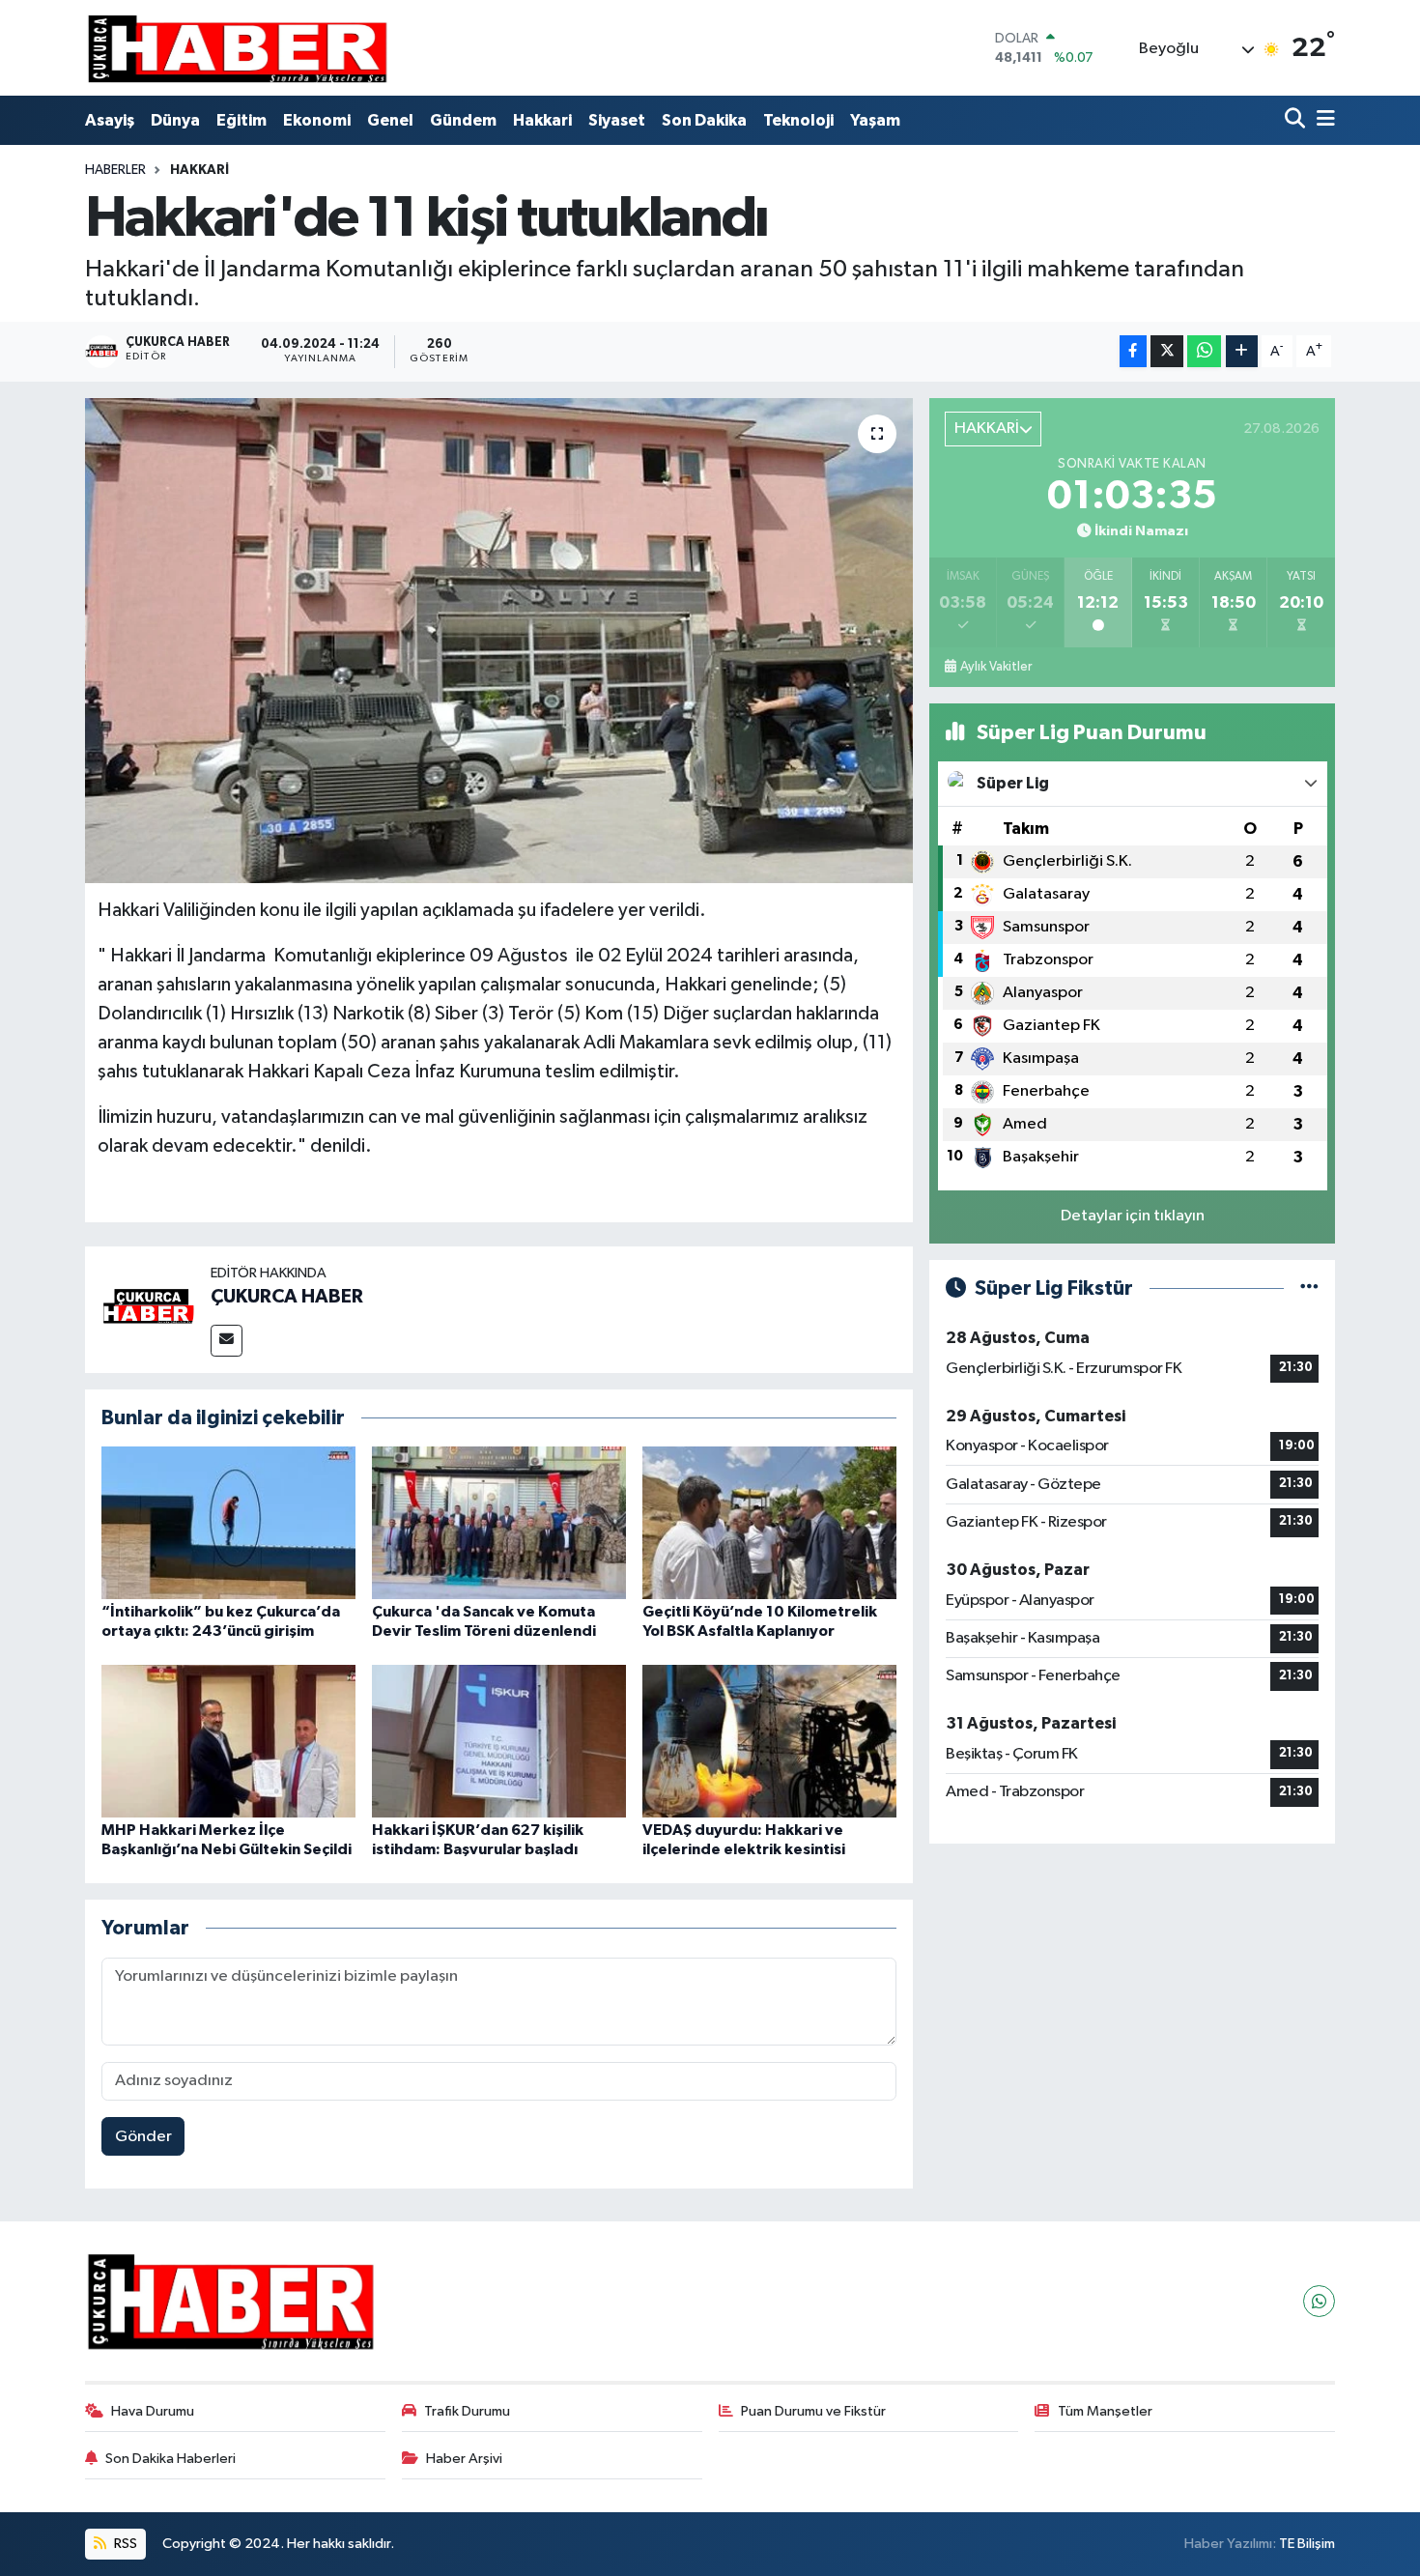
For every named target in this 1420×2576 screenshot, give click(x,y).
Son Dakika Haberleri (170, 2459)
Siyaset (617, 120)
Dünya (175, 120)
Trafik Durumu (467, 2411)
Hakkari (542, 120)
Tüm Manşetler (1105, 2411)
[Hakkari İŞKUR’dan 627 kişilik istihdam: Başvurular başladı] (499, 1741)
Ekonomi (317, 120)
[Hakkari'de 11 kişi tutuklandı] (499, 641)
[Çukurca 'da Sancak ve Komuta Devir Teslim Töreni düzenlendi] (499, 1522)
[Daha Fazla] (1242, 351)
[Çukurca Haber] (239, 48)
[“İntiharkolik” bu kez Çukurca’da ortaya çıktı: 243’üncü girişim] (228, 1522)
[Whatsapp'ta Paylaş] (1204, 351)
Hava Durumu (153, 2411)
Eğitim (241, 120)
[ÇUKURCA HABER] (148, 1310)
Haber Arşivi (464, 2459)
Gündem (463, 120)
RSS (124, 2544)
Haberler (115, 170)
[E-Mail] (227, 1341)
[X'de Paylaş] (1167, 351)
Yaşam (875, 120)
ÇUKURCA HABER (287, 1297)
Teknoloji (798, 120)
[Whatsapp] (1319, 2301)
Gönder (143, 2137)
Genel (390, 120)
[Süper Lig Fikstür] (1309, 1288)
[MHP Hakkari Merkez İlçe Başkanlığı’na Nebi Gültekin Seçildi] (228, 1741)
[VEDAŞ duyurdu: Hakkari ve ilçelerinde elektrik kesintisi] (769, 1741)
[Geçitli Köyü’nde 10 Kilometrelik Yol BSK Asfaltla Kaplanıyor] (769, 1522)
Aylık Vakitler (996, 667)
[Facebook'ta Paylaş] (1133, 351)
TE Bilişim (1307, 2544)
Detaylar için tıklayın (1133, 1216)
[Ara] (1297, 120)
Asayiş (110, 120)
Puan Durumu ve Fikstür (813, 2411)
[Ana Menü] (1322, 120)
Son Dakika (704, 120)
